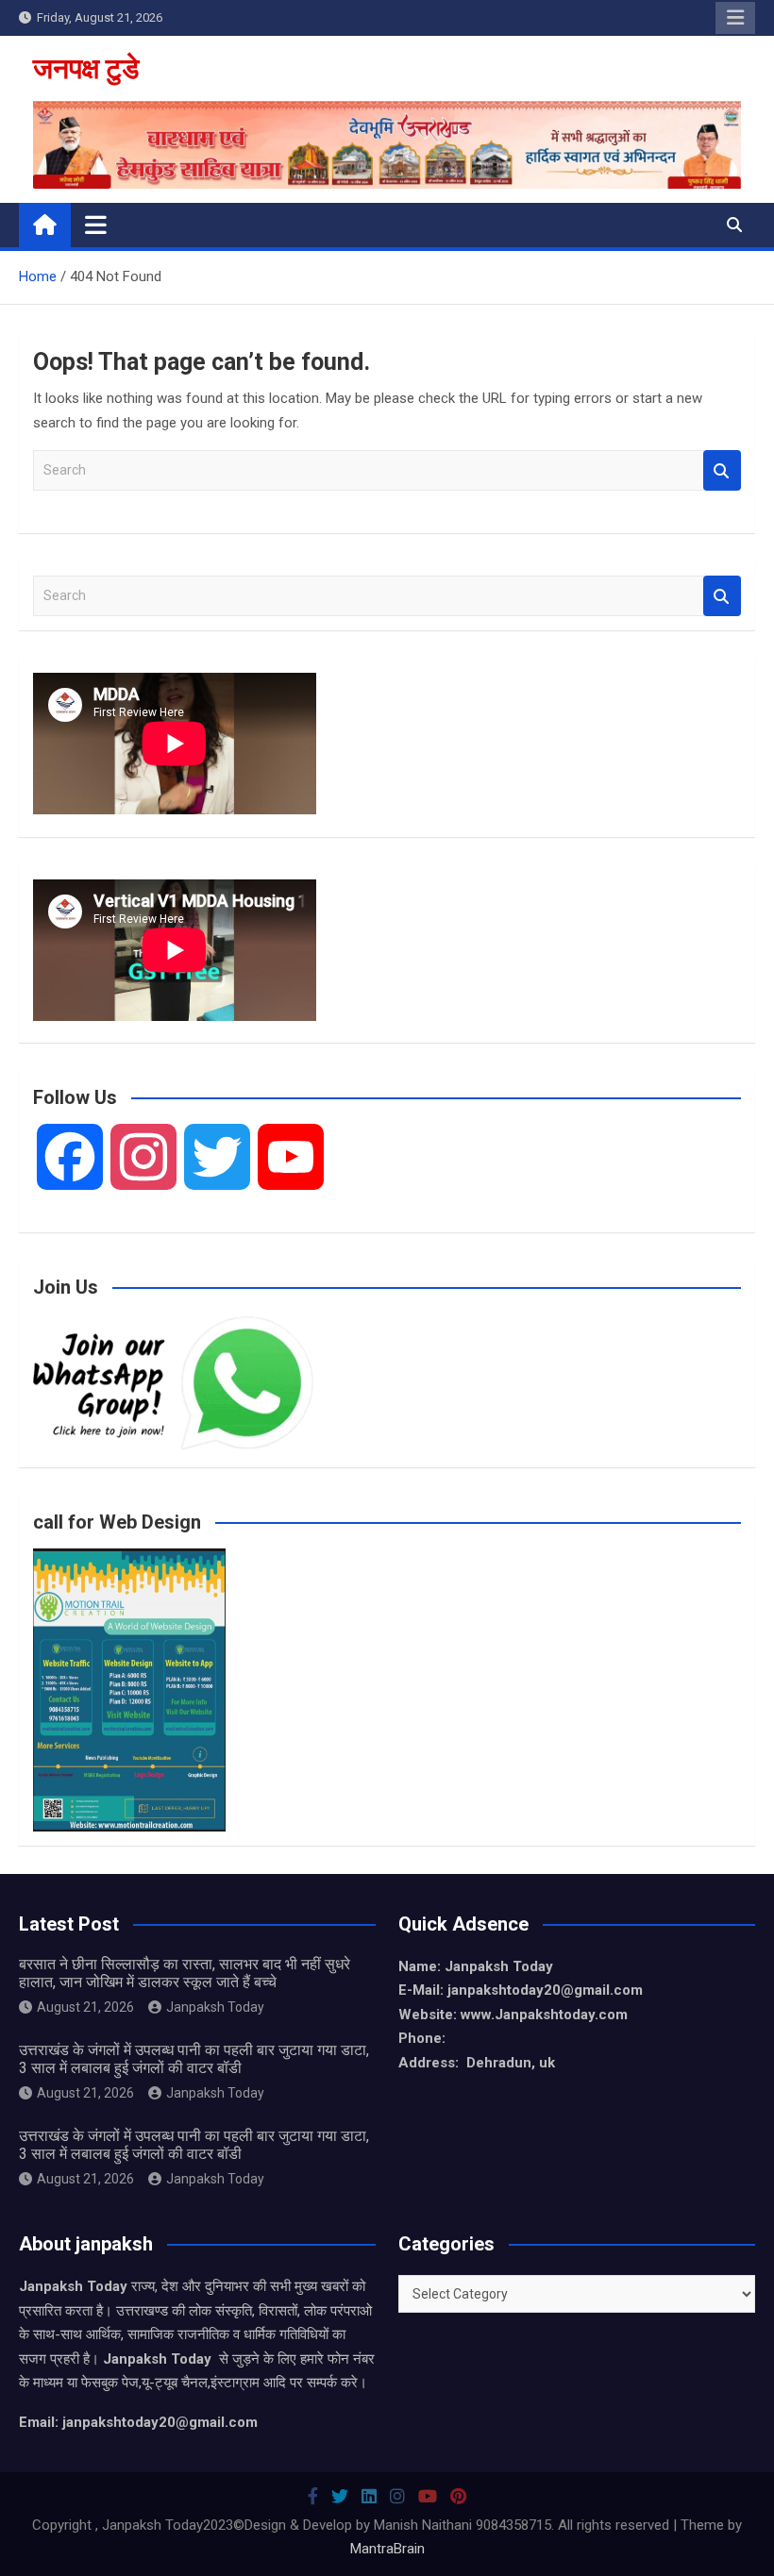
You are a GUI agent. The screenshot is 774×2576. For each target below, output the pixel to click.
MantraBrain (387, 2549)
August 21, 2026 (85, 2007)
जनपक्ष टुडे (86, 68)
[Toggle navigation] (96, 225)
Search (722, 470)
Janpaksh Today (215, 2007)
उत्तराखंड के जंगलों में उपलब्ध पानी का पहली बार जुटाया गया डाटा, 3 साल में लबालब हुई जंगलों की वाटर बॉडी (194, 2059)
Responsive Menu (735, 18)
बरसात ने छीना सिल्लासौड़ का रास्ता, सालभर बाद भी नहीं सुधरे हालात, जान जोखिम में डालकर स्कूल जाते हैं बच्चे (185, 1973)
